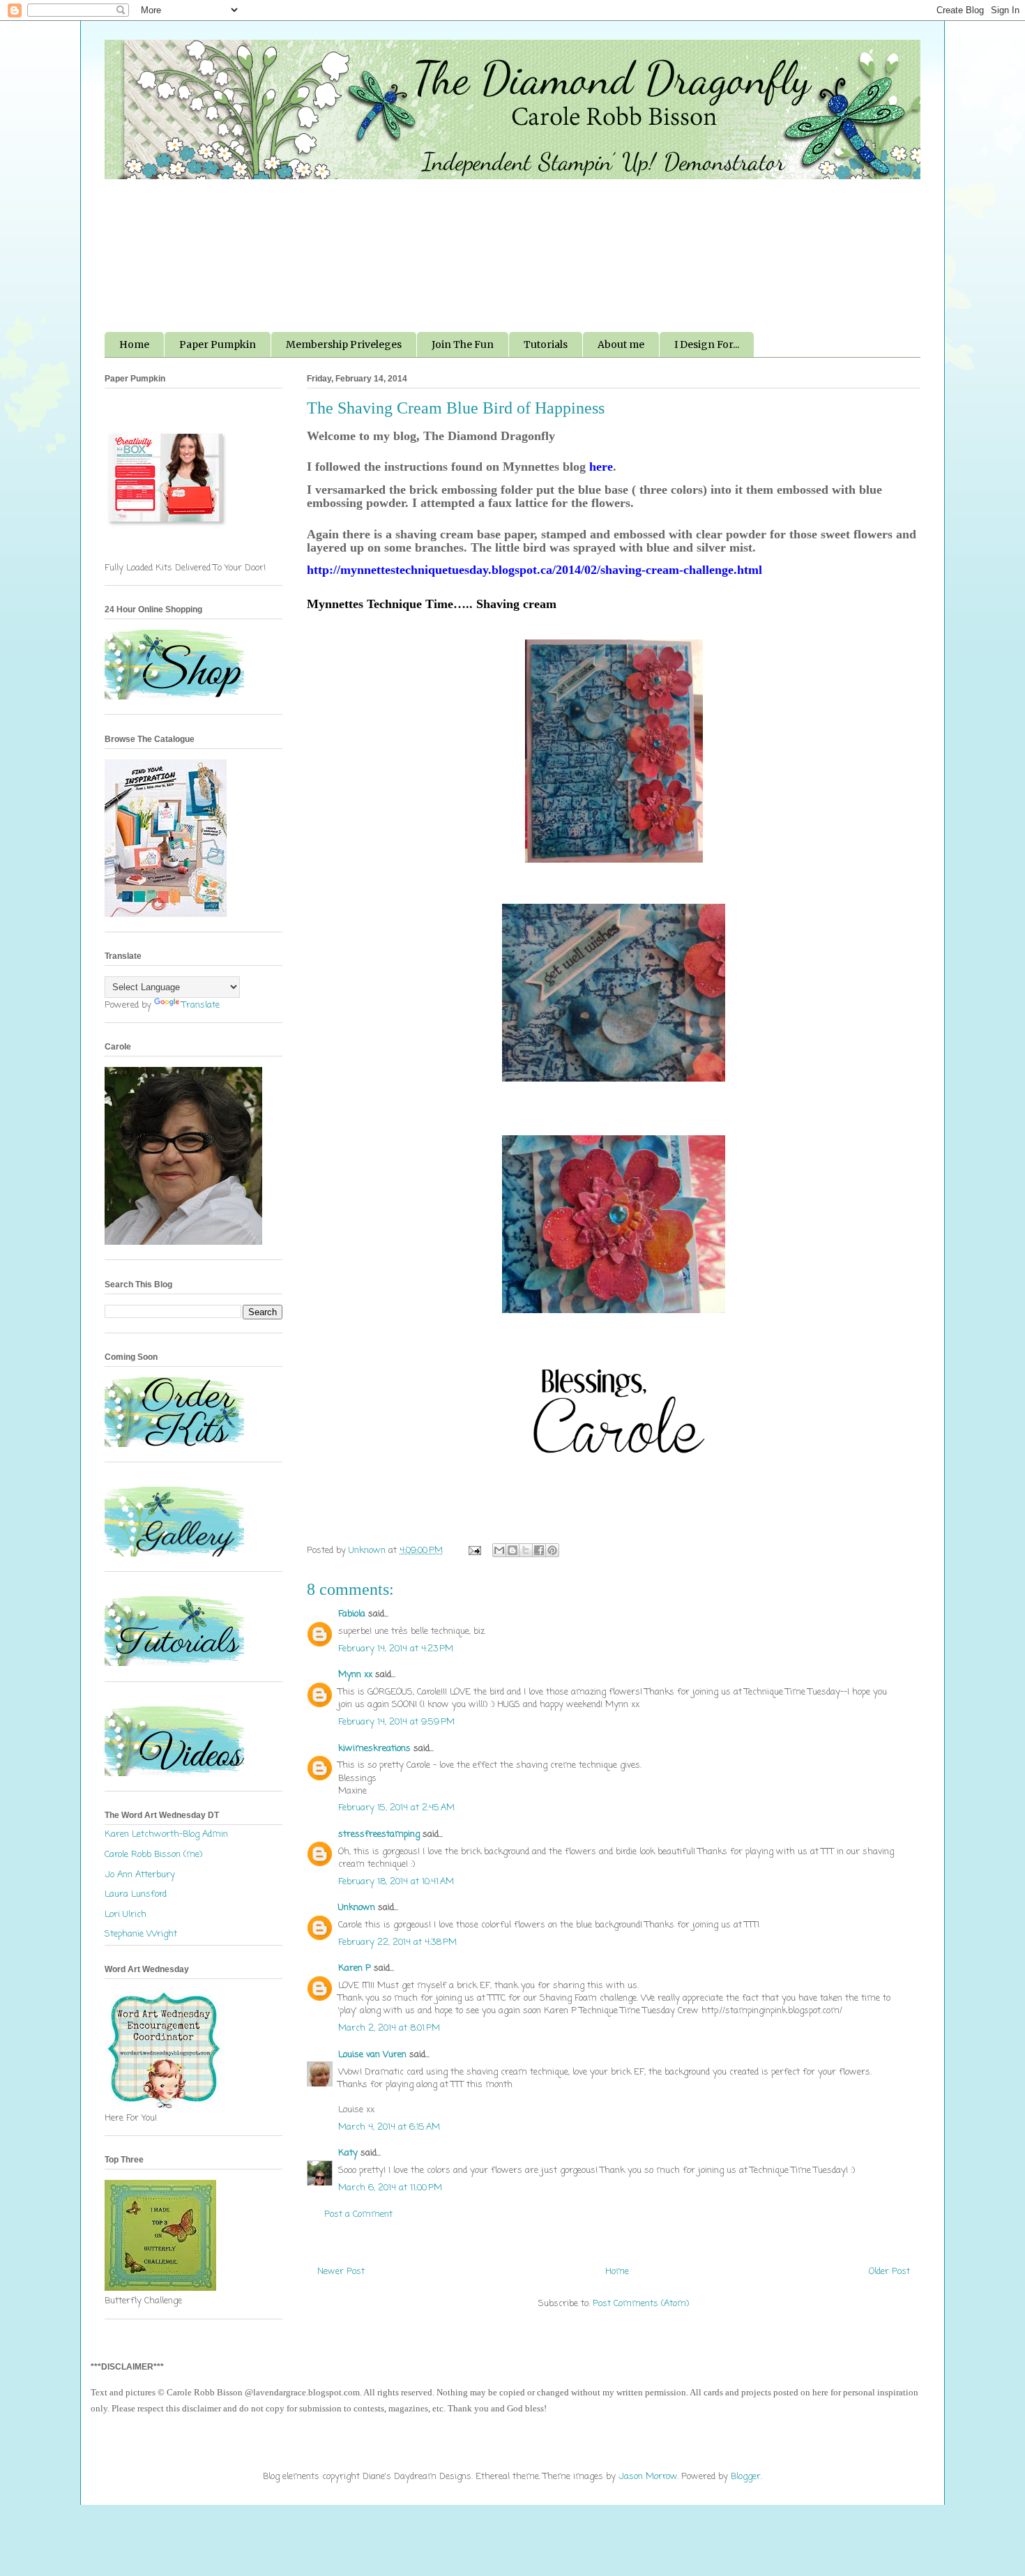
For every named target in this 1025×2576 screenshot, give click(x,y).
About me (621, 344)
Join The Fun (463, 344)
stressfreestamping (379, 1834)
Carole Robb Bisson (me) (153, 1855)
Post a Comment (358, 2214)
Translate (201, 1005)
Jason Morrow (648, 2477)
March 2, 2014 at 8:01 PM (389, 2028)
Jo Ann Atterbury (140, 1875)
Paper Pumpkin (218, 344)
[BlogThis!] (512, 1550)
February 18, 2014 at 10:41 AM (396, 1882)
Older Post (889, 2272)
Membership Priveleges (344, 344)
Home (134, 344)
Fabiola (352, 1614)
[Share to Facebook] (539, 1550)
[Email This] (499, 1550)
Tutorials (546, 344)
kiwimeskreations (374, 1749)
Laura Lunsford (136, 1894)
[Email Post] (474, 1551)
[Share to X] (526, 1550)
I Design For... (707, 344)
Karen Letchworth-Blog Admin (166, 1834)
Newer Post (341, 2272)
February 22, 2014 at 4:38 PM (397, 1942)
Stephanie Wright (141, 1934)
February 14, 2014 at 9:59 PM (396, 1722)
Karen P (355, 1968)
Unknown (357, 1908)
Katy (348, 2153)
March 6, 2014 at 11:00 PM (390, 2188)
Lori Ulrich (126, 1915)
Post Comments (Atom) (641, 2304)
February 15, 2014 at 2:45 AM (396, 1808)
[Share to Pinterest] (552, 1550)
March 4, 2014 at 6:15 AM (389, 2127)
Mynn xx (355, 1675)
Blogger (746, 2477)
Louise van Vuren (372, 2055)
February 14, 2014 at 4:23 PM (396, 1649)
